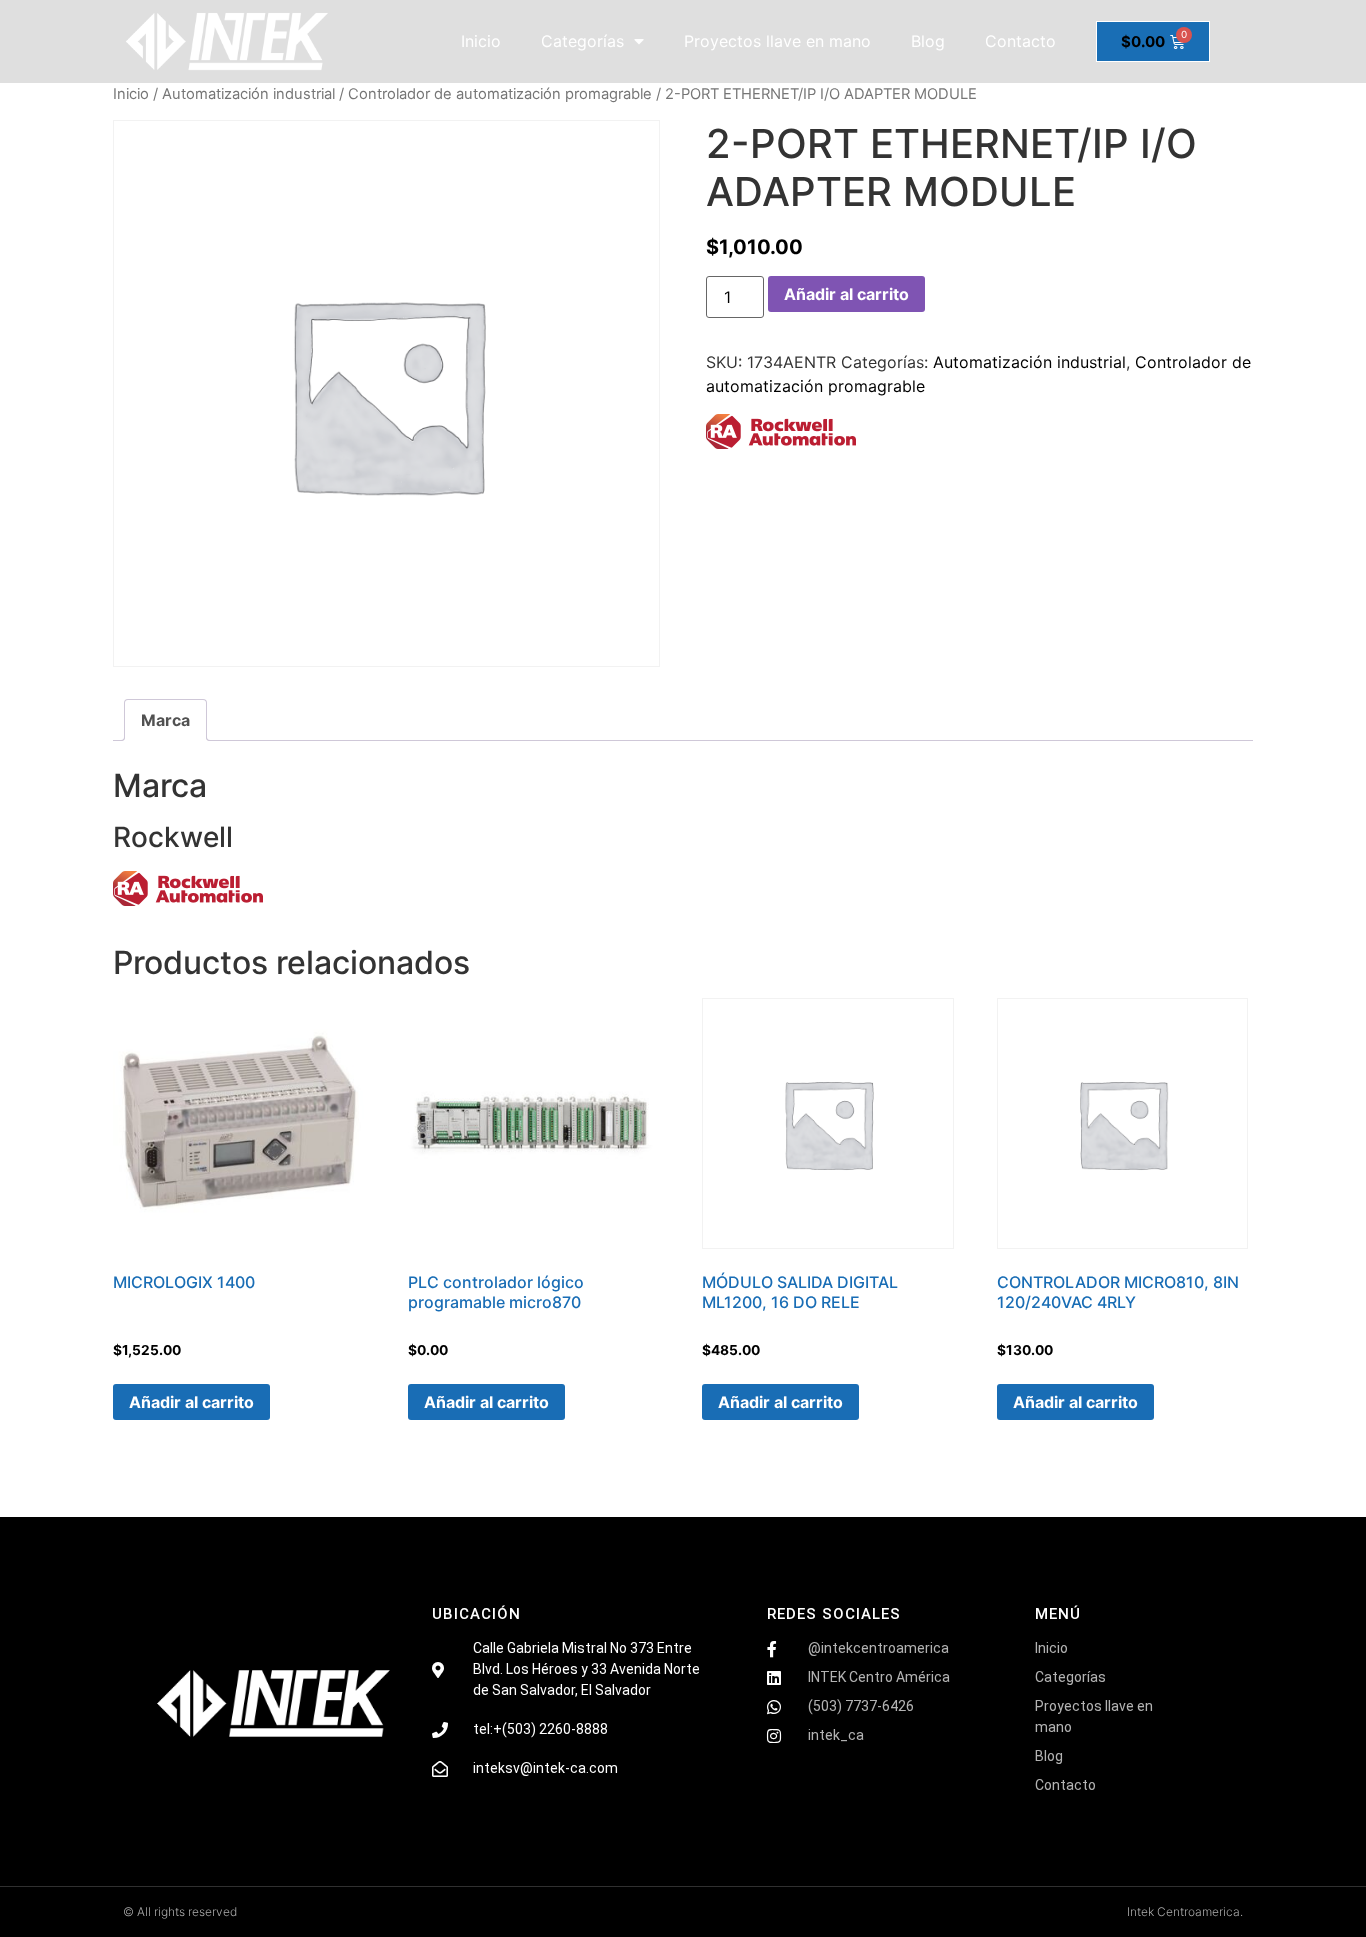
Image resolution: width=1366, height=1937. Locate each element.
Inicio (481, 41)
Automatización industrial (248, 94)
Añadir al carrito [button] (191, 1402)
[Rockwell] (781, 434)
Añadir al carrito (846, 294)
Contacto (1020, 41)
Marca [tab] (165, 720)
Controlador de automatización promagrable (500, 94)
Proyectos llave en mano (777, 41)
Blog (928, 41)
